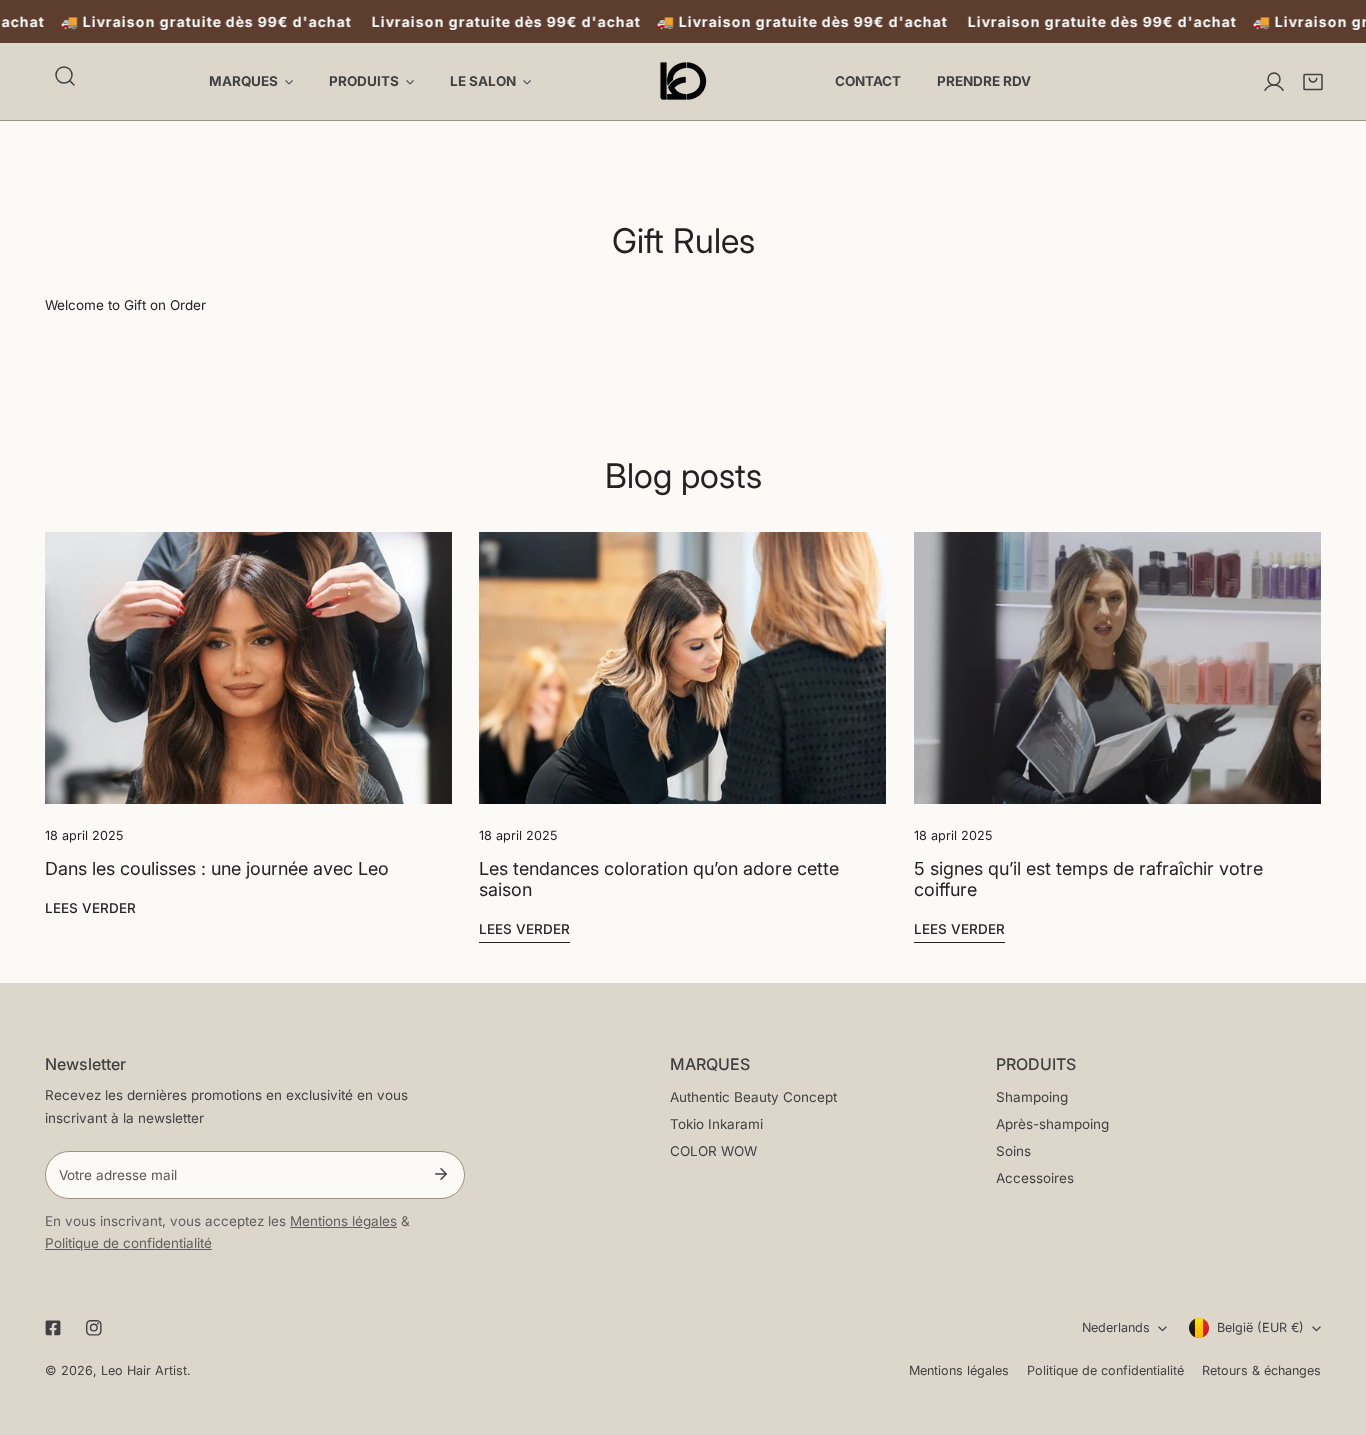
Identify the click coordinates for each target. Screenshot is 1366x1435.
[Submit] (440, 1174)
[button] (1313, 82)
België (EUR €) (1260, 1327)
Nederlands (1116, 1327)
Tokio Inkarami (716, 1124)
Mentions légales (343, 1221)
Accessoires (1035, 1178)
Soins (1013, 1151)
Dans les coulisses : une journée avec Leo (217, 868)
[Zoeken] (65, 76)
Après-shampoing (1052, 1124)
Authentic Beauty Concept (753, 1097)
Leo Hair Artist (144, 1370)
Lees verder (90, 908)
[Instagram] (94, 1328)
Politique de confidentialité (128, 1243)
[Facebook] (52, 1328)
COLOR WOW (713, 1151)
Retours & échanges (1261, 1370)
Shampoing (1032, 1097)
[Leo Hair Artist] (683, 81)
